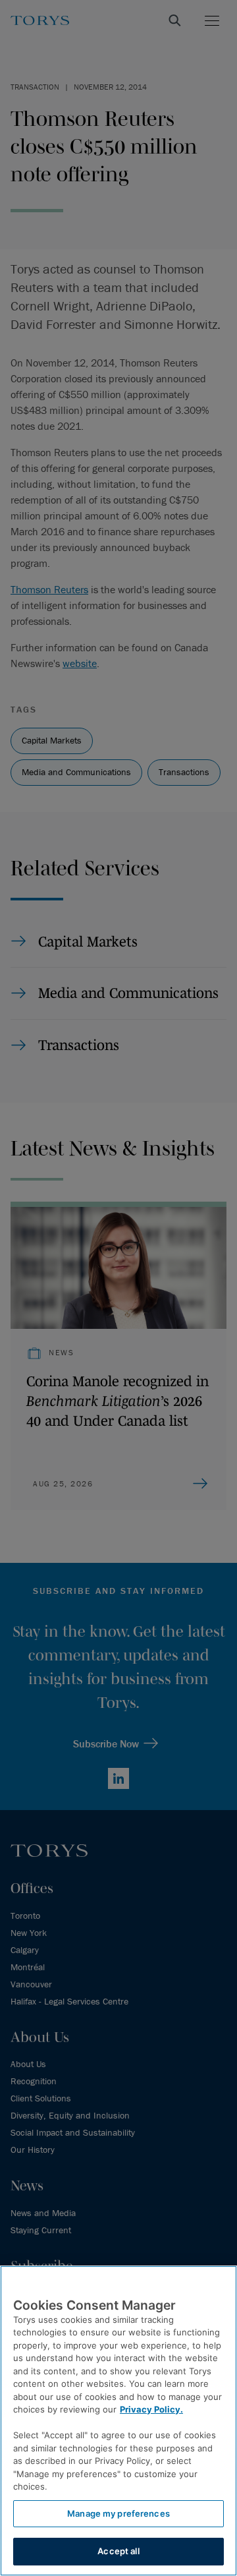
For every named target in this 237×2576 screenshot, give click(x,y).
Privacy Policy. (151, 2409)
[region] (118, 2421)
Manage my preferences (118, 2513)
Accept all (118, 2551)
